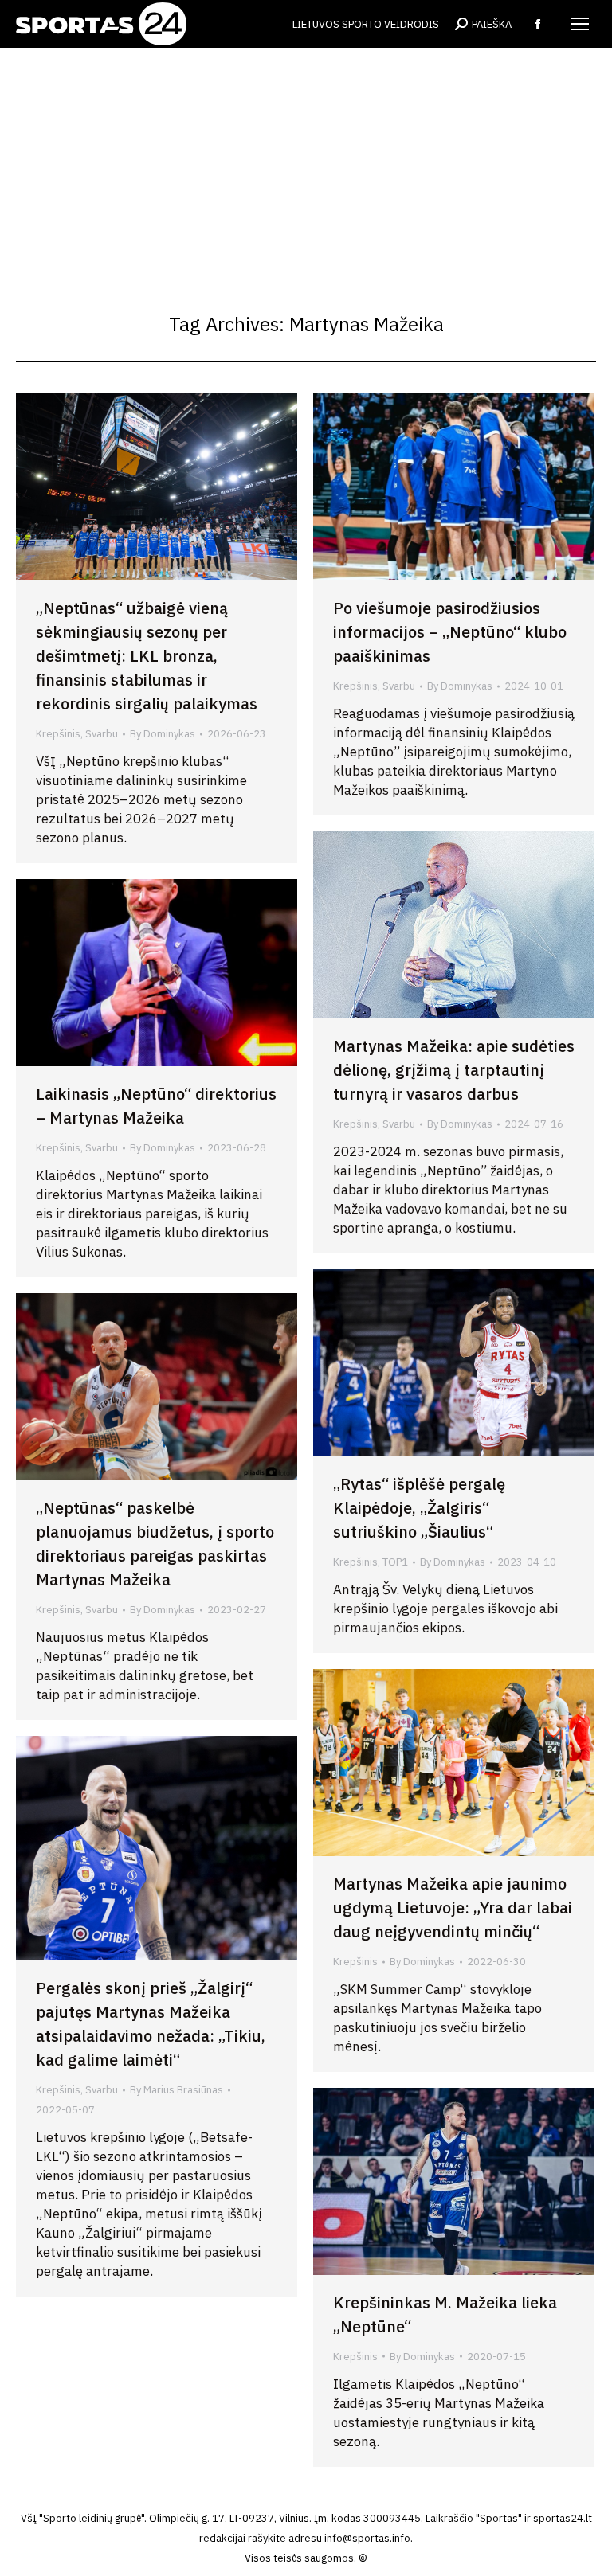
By (163, 734)
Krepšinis (58, 734)
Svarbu (102, 734)
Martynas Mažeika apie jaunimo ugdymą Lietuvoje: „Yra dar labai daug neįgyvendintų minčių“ (453, 1908)
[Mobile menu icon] (580, 24)
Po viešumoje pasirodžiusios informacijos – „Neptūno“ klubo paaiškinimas (450, 632)
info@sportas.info (367, 2538)
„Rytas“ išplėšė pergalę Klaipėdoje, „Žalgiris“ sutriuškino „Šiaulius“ (419, 1508)
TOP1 (395, 1562)
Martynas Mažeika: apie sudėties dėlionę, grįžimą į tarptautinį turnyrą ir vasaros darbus (454, 1070)
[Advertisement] (306, 167)
